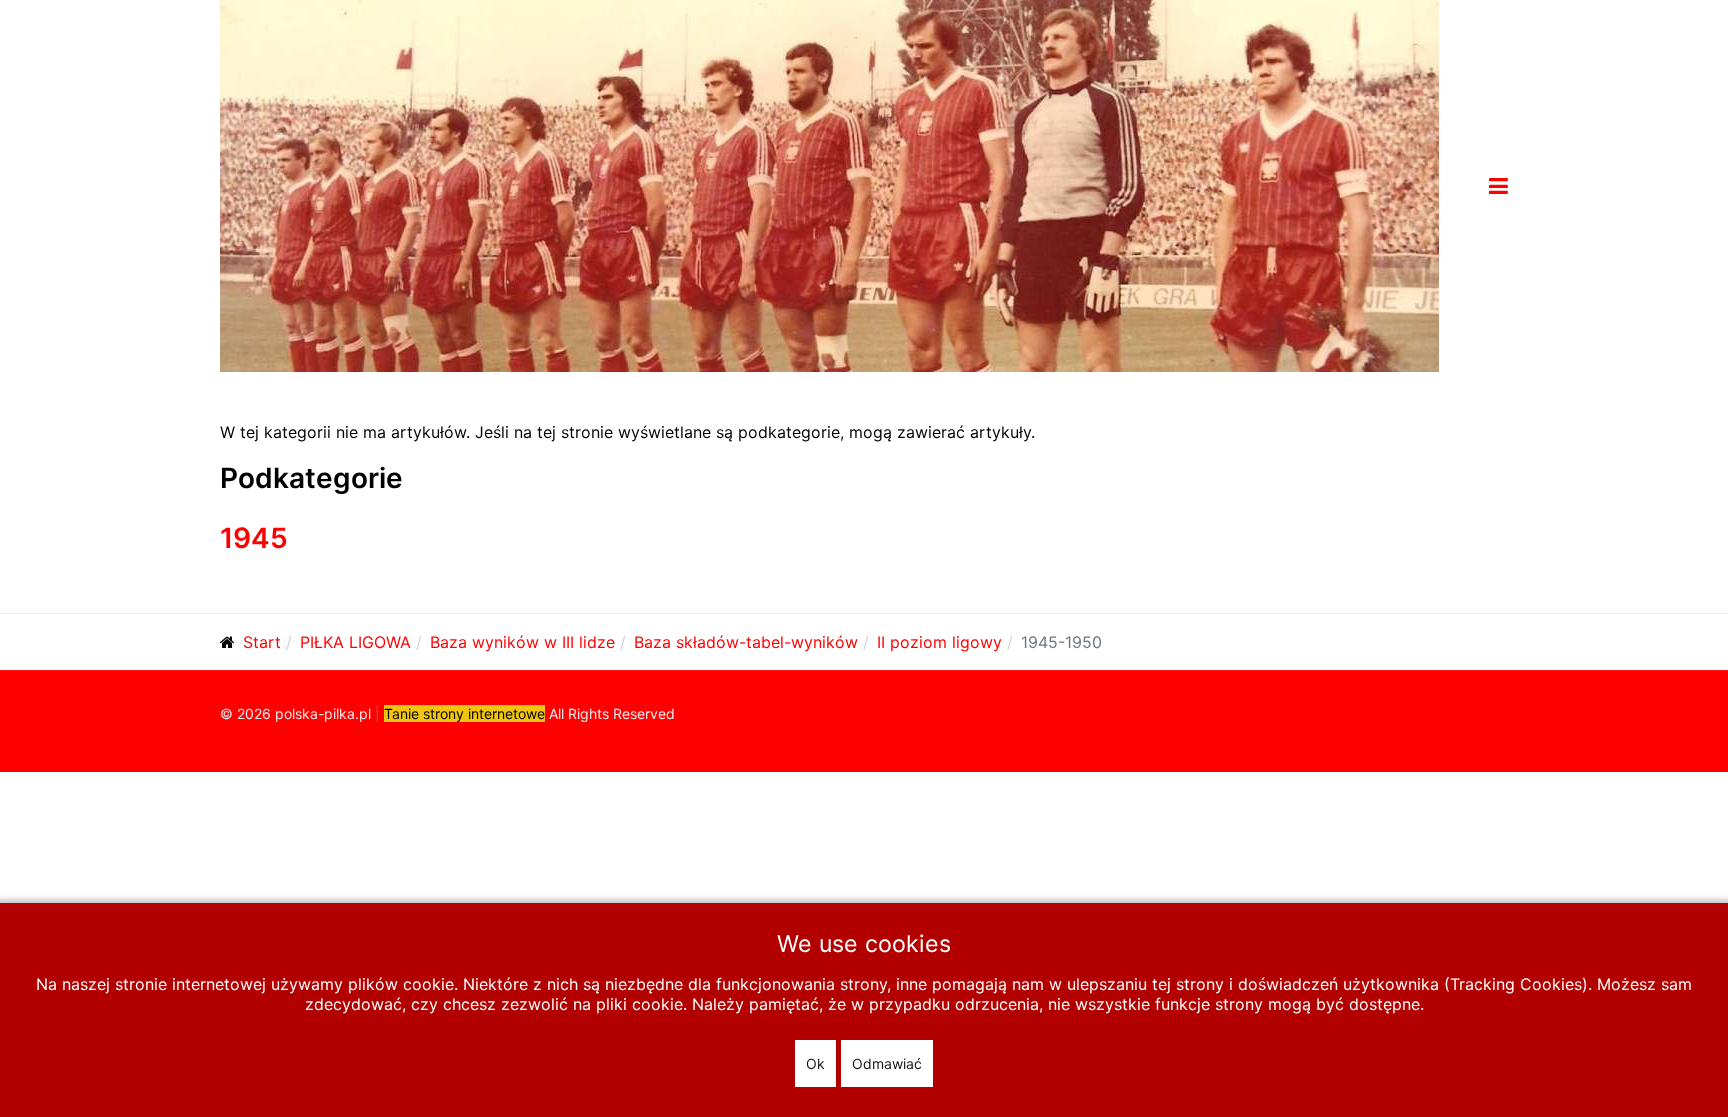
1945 (254, 538)
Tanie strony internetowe (464, 713)
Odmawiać (887, 1063)
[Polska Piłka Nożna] (829, 184)
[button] (1498, 186)
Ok (815, 1063)
